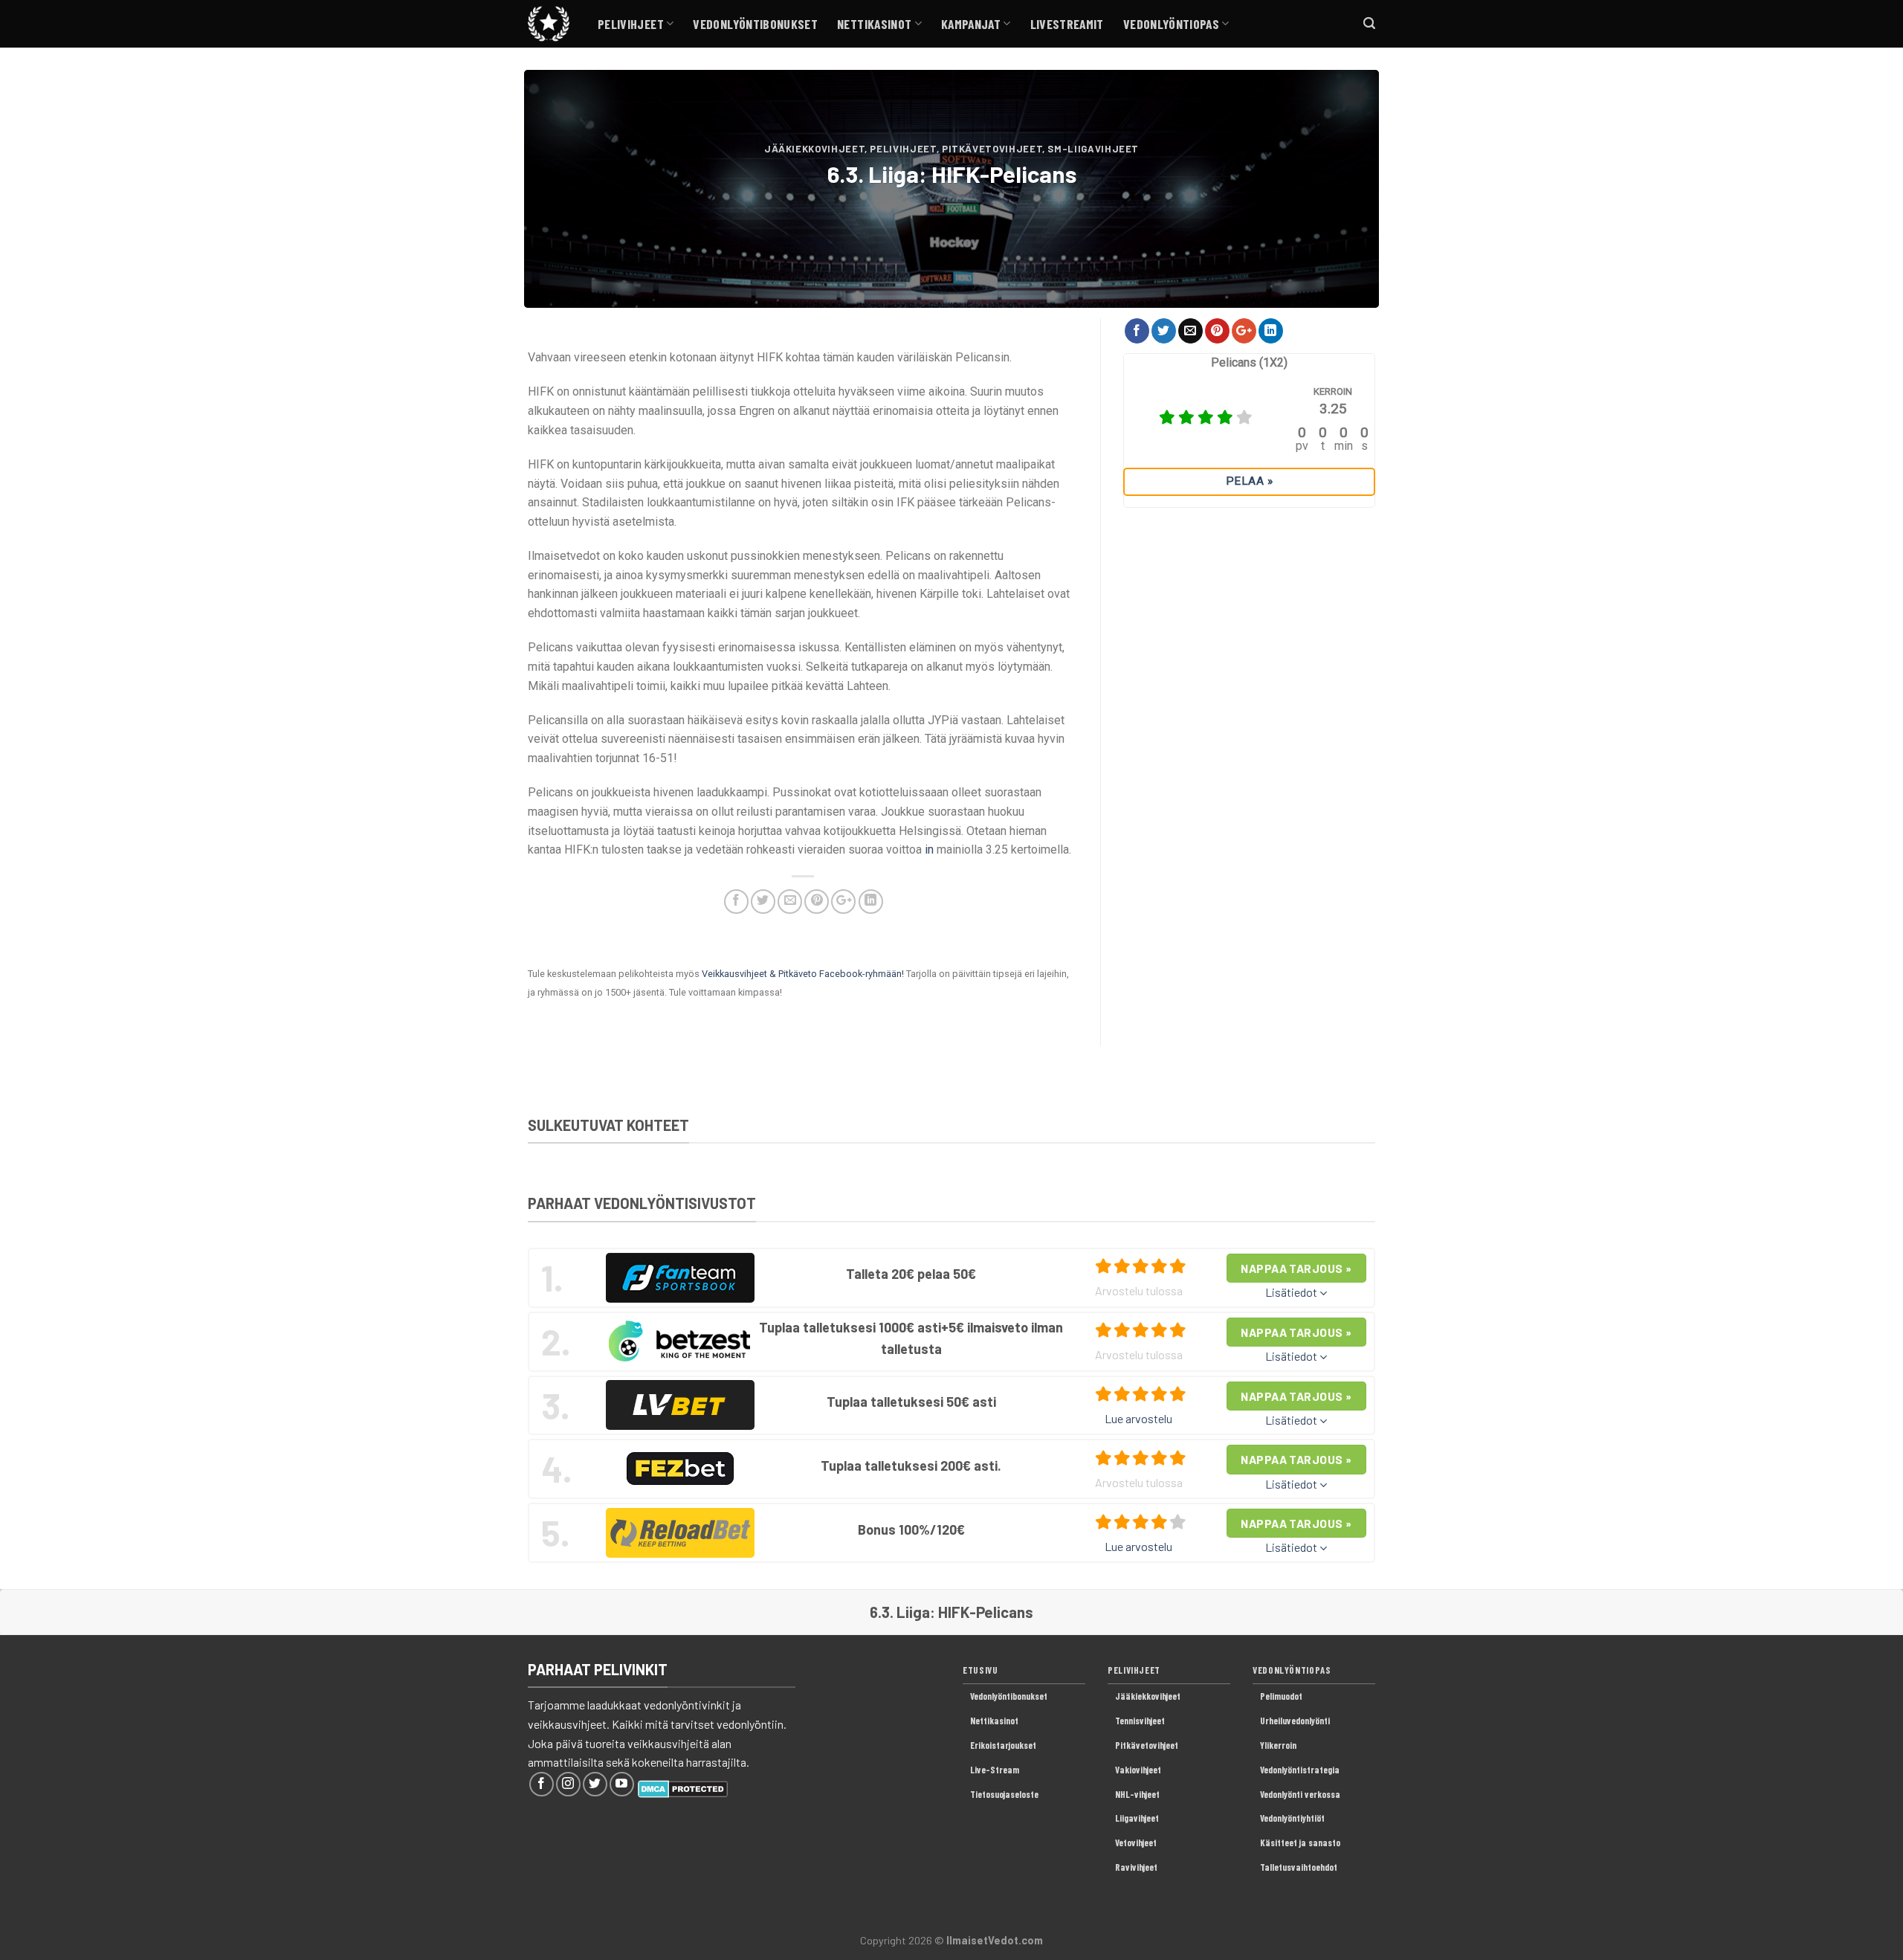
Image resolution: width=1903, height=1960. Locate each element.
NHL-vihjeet (1137, 1794)
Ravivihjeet (1136, 1867)
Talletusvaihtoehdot (1299, 1867)
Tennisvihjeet (1140, 1721)
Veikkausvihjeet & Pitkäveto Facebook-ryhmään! (803, 974)
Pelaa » (1249, 481)
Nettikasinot (874, 24)
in (929, 850)
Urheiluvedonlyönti (1295, 1721)
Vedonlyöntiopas (1171, 24)
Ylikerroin (1278, 1745)
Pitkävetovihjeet (992, 149)
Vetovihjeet (1136, 1843)
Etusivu (980, 1670)
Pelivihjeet (631, 24)
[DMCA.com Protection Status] (683, 1787)
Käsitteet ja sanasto (1300, 1843)
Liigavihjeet (1137, 1818)
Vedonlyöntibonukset (755, 24)
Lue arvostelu (1138, 1418)
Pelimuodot (1281, 1696)
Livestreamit (1067, 24)
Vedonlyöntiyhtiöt (1292, 1818)
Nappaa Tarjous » (1296, 1268)
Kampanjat (971, 24)
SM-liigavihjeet (1093, 149)
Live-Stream (995, 1770)
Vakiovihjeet (1138, 1770)
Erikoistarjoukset (1003, 1745)
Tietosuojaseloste (1004, 1794)
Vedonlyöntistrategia (1300, 1770)
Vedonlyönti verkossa (1300, 1794)
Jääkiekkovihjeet (814, 149)
